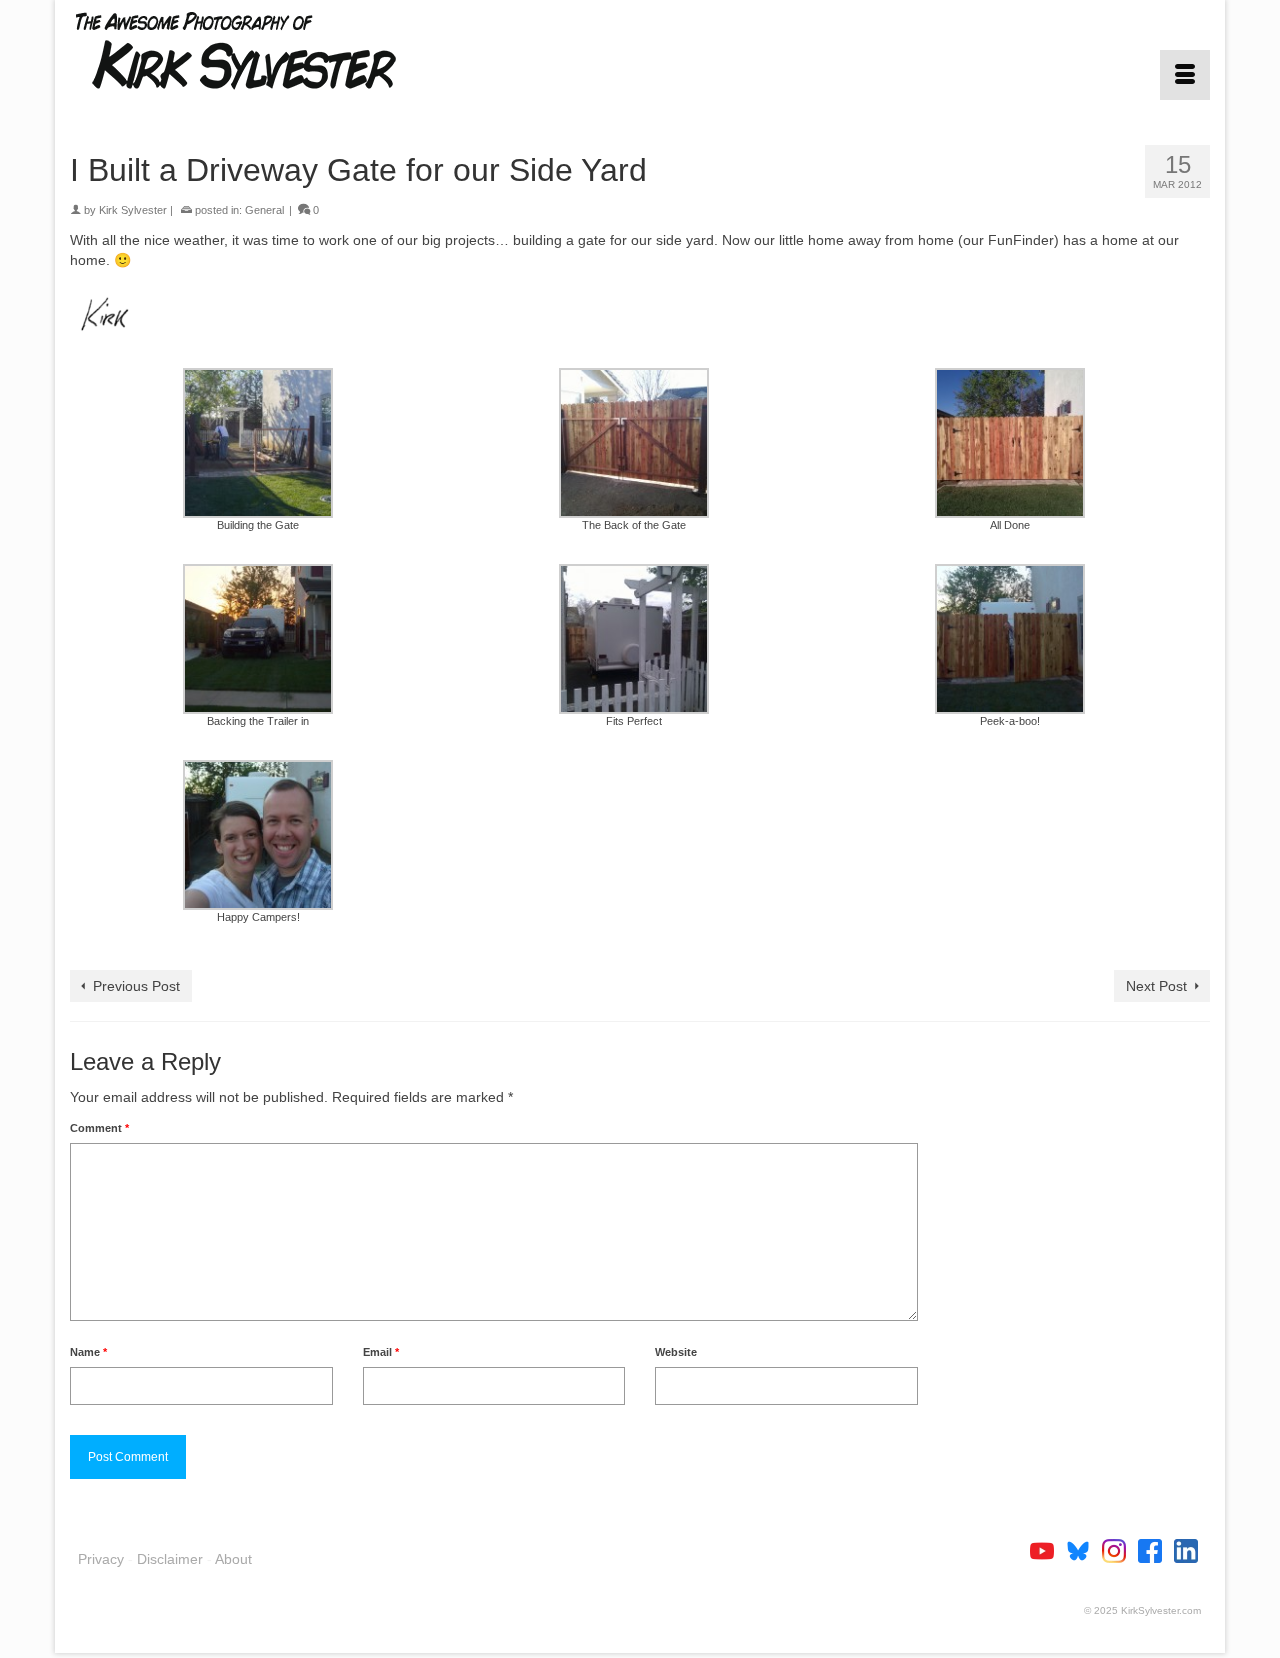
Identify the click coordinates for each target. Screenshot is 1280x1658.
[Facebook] (1156, 1549)
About (233, 1559)
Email (381, 1352)
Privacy (101, 1559)
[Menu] (1185, 75)
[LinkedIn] (1186, 1549)
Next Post (1156, 986)
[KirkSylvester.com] (250, 50)
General (264, 210)
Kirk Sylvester (133, 210)
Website (676, 1352)
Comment (99, 1128)
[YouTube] (1048, 1549)
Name (88, 1352)
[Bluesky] (1084, 1549)
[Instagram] (1120, 1549)
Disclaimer (170, 1559)
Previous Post (136, 986)
